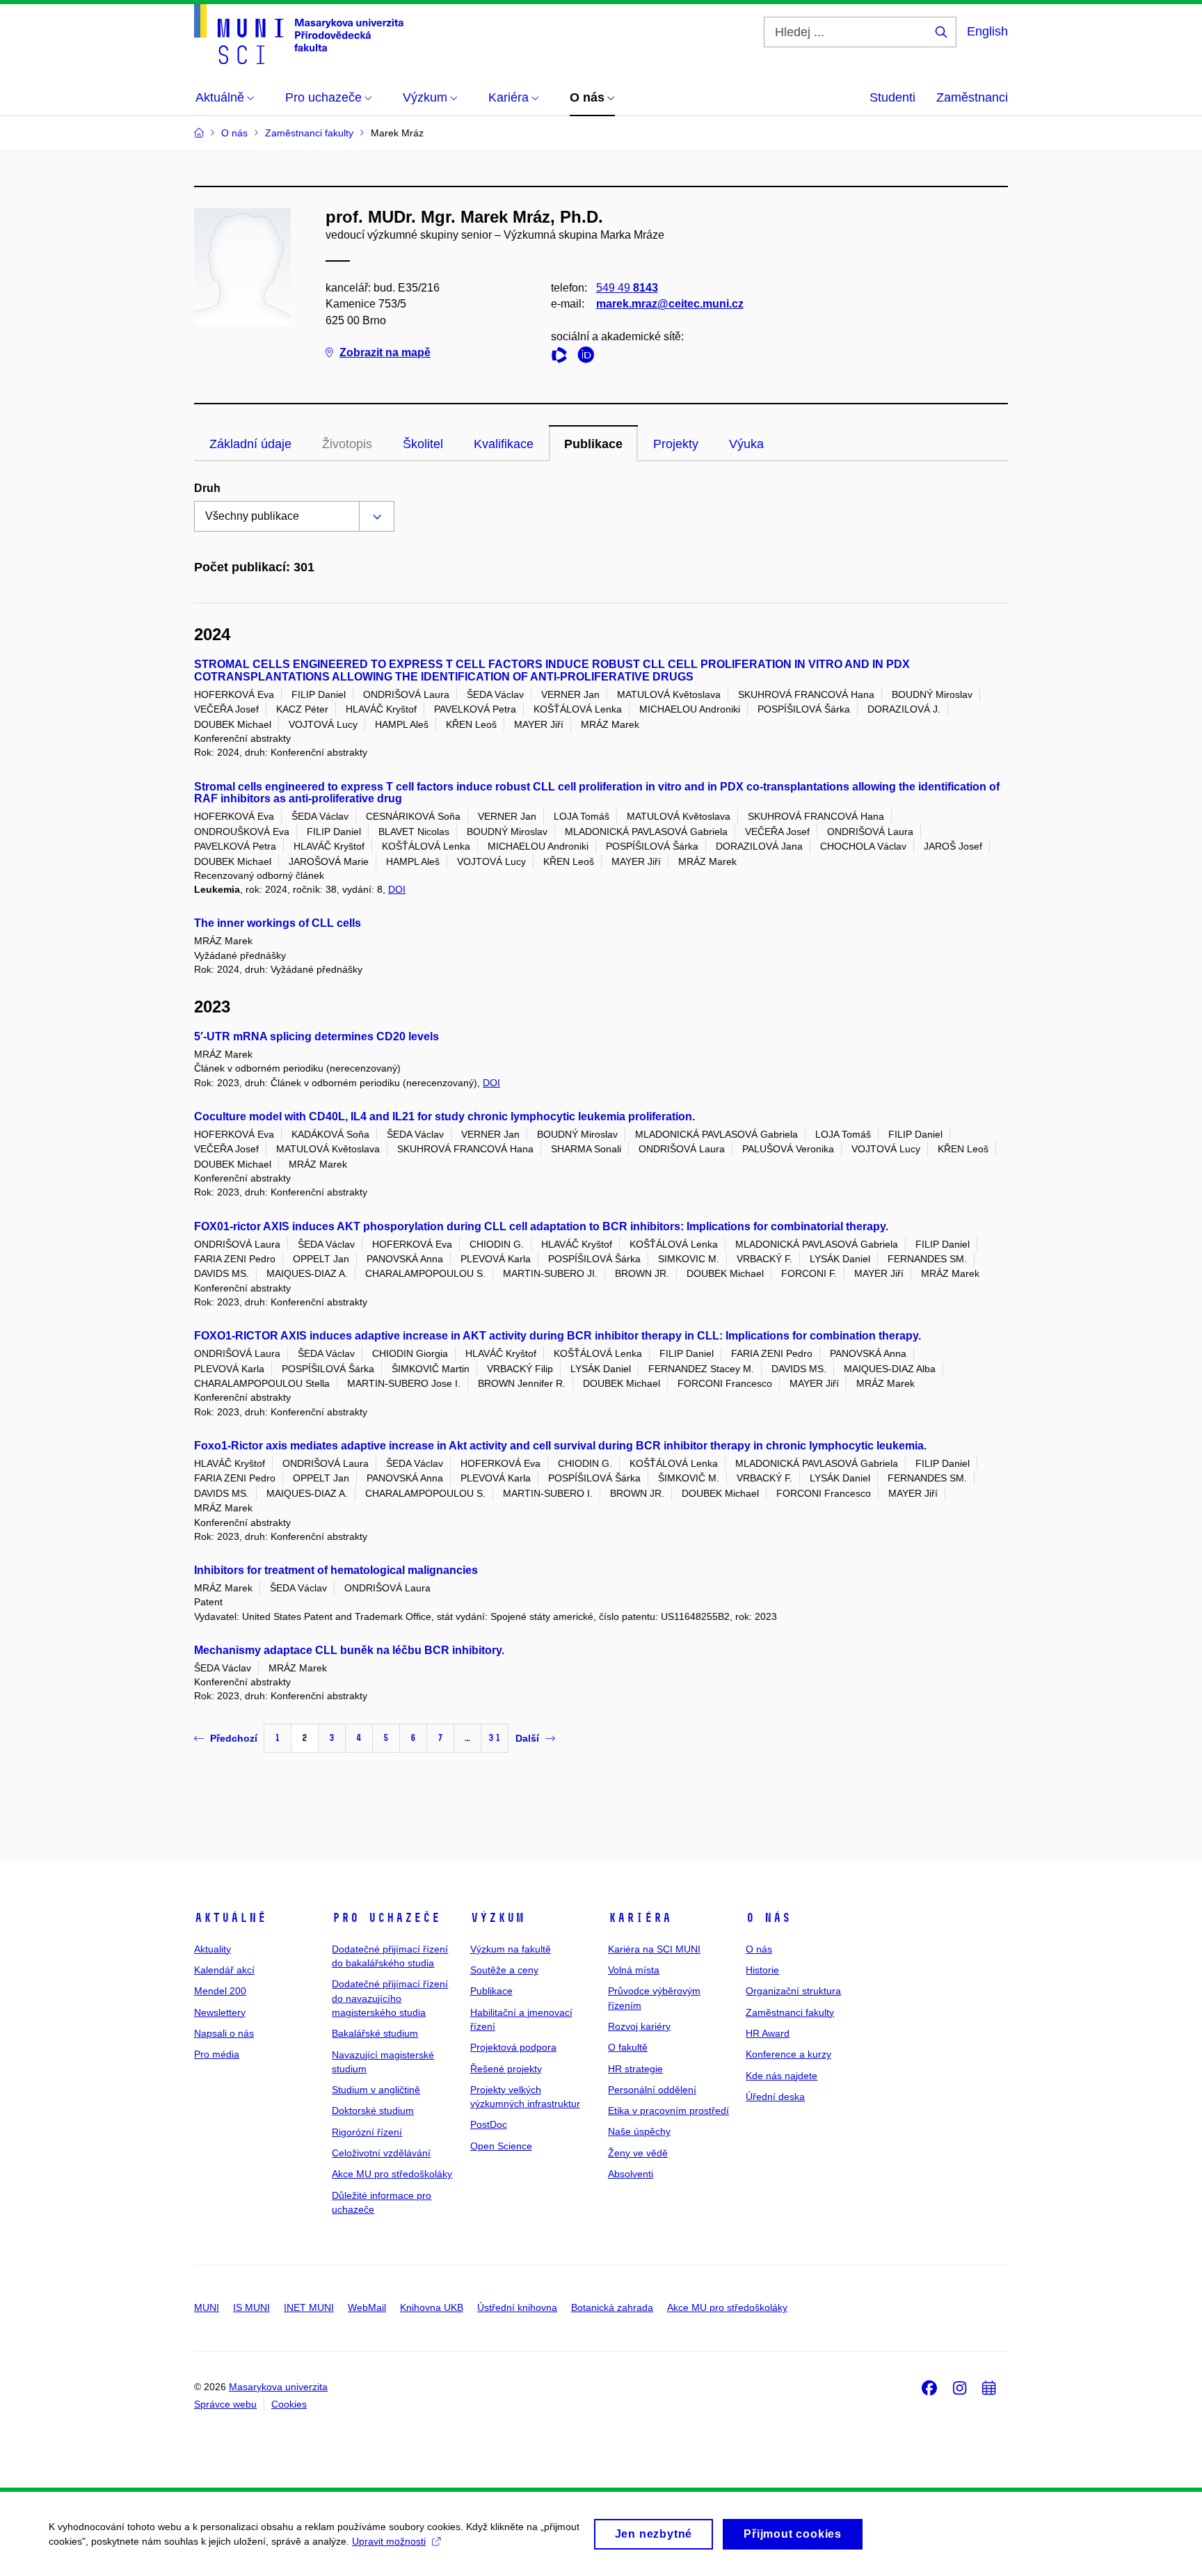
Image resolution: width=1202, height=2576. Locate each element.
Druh (207, 488)
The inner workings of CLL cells (278, 923)
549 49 (627, 288)
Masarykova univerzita (278, 2387)
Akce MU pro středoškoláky (392, 2174)
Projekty (676, 444)
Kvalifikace (504, 444)
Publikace (593, 444)
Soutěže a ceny (504, 1970)
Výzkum (497, 1918)
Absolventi (631, 2174)
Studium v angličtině (376, 2090)
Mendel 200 (220, 1991)
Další (527, 1738)
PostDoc (489, 2124)
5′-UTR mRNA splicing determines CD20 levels (316, 1036)
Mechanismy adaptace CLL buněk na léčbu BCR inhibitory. (349, 1650)
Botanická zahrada (612, 2307)
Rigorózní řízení (367, 2132)
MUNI (207, 2307)
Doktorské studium (373, 2110)
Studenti (892, 97)
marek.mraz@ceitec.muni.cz (670, 304)
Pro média (217, 2054)
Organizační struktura (793, 1991)
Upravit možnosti (389, 2541)
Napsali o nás (224, 2033)
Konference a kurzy (788, 2054)
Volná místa (634, 1970)
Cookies (289, 2404)
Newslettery (220, 2012)
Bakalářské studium (375, 2033)
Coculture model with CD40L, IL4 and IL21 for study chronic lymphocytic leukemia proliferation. (444, 1116)
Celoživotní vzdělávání (381, 2153)
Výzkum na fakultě (511, 1949)
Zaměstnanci (972, 97)
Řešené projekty (506, 2069)
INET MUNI (309, 2307)
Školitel (423, 444)
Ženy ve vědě (638, 2153)
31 (495, 1738)
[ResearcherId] (563, 357)
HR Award (768, 2033)
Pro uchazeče (386, 1918)
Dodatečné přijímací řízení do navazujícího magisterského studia (390, 1998)
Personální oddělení (652, 2090)
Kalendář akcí (224, 1970)
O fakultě (628, 2047)
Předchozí (234, 1738)
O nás (768, 1918)
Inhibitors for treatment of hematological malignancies (336, 1570)
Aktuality (213, 1949)
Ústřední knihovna (517, 2307)
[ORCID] (589, 357)
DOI (397, 889)
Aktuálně (230, 1918)
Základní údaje (250, 444)
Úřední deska (775, 2097)
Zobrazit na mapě (385, 352)
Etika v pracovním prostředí (668, 2110)
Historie (762, 1970)
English (987, 31)
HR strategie (635, 2069)
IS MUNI (251, 2307)
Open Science (501, 2146)
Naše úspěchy (639, 2131)
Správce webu (225, 2404)
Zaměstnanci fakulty (790, 2012)
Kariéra (640, 1918)
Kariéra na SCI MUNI (654, 1949)
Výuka (746, 444)
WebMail (367, 2307)
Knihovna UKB (432, 2307)
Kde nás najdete (782, 2076)
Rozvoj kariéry (639, 2026)
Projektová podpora (513, 2047)
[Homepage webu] (299, 34)
